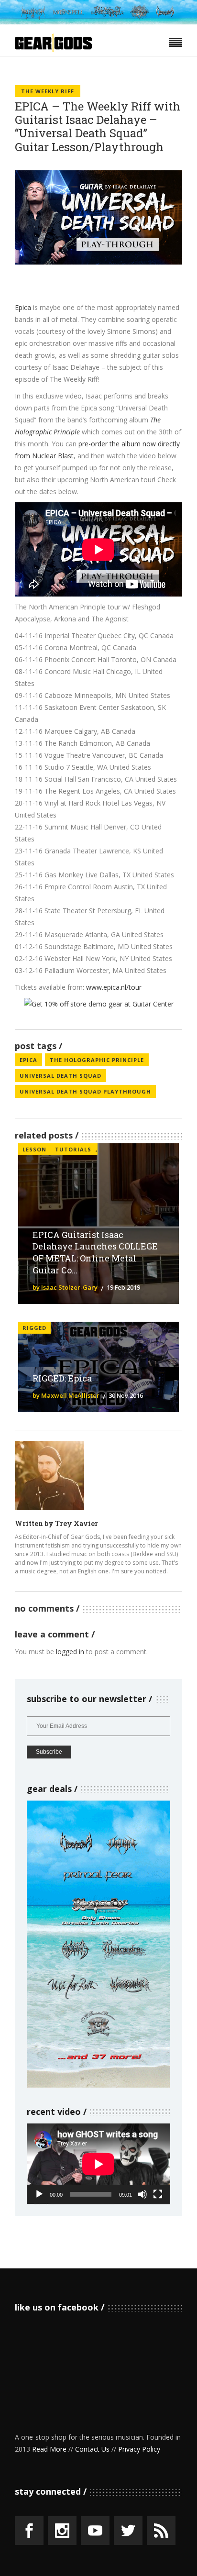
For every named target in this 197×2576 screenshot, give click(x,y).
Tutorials (73, 1149)
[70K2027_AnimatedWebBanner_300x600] (98, 2085)
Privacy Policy (139, 2449)
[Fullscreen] (158, 2194)
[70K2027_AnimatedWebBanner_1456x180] (98, 22)
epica (28, 1060)
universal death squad (60, 1076)
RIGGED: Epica (62, 1378)
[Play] (39, 2194)
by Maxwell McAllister (66, 1395)
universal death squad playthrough (85, 1091)
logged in (70, 1652)
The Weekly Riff (48, 91)
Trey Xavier (77, 1523)
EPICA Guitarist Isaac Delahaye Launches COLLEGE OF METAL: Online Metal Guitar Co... (95, 1253)
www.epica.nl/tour (114, 987)
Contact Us (92, 2449)
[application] (98, 2164)
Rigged (34, 1328)
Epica (23, 307)
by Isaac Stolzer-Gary (65, 1287)
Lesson (34, 1149)
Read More (49, 2449)
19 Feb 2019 (123, 1287)
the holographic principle (97, 1060)
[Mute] (142, 2194)
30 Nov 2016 (126, 1395)
